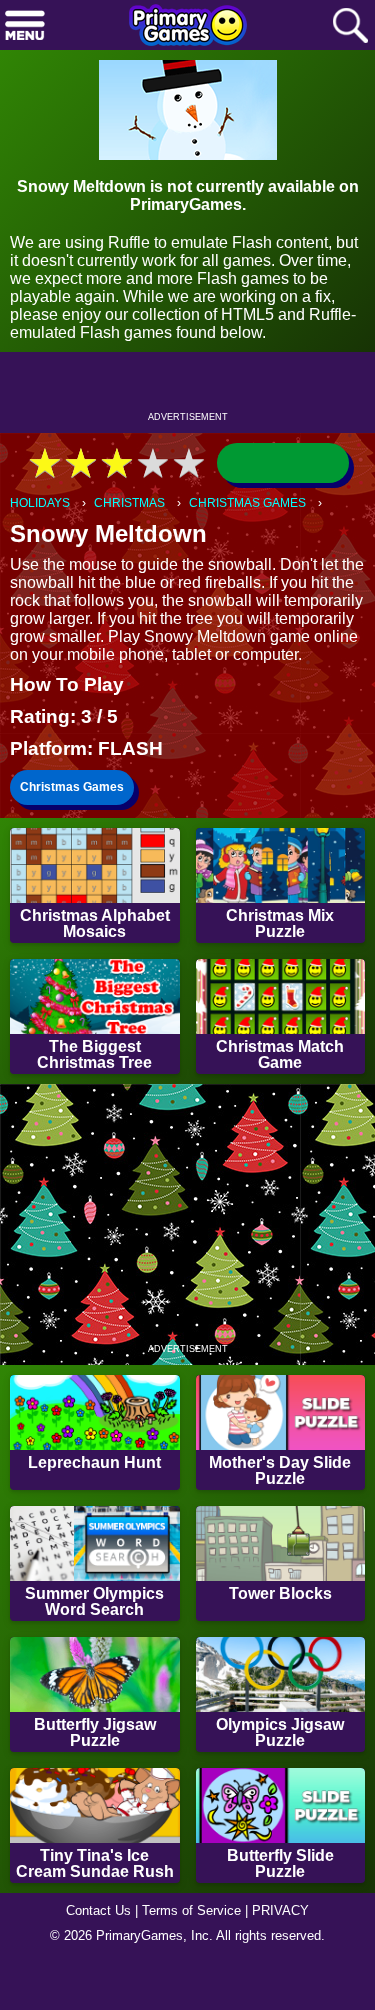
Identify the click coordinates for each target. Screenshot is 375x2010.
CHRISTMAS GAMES (247, 503)
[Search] (350, 26)
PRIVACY (280, 1910)
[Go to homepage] (188, 27)
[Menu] (25, 26)
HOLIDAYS (40, 503)
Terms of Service (191, 1910)
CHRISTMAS (129, 503)
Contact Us (98, 1910)
